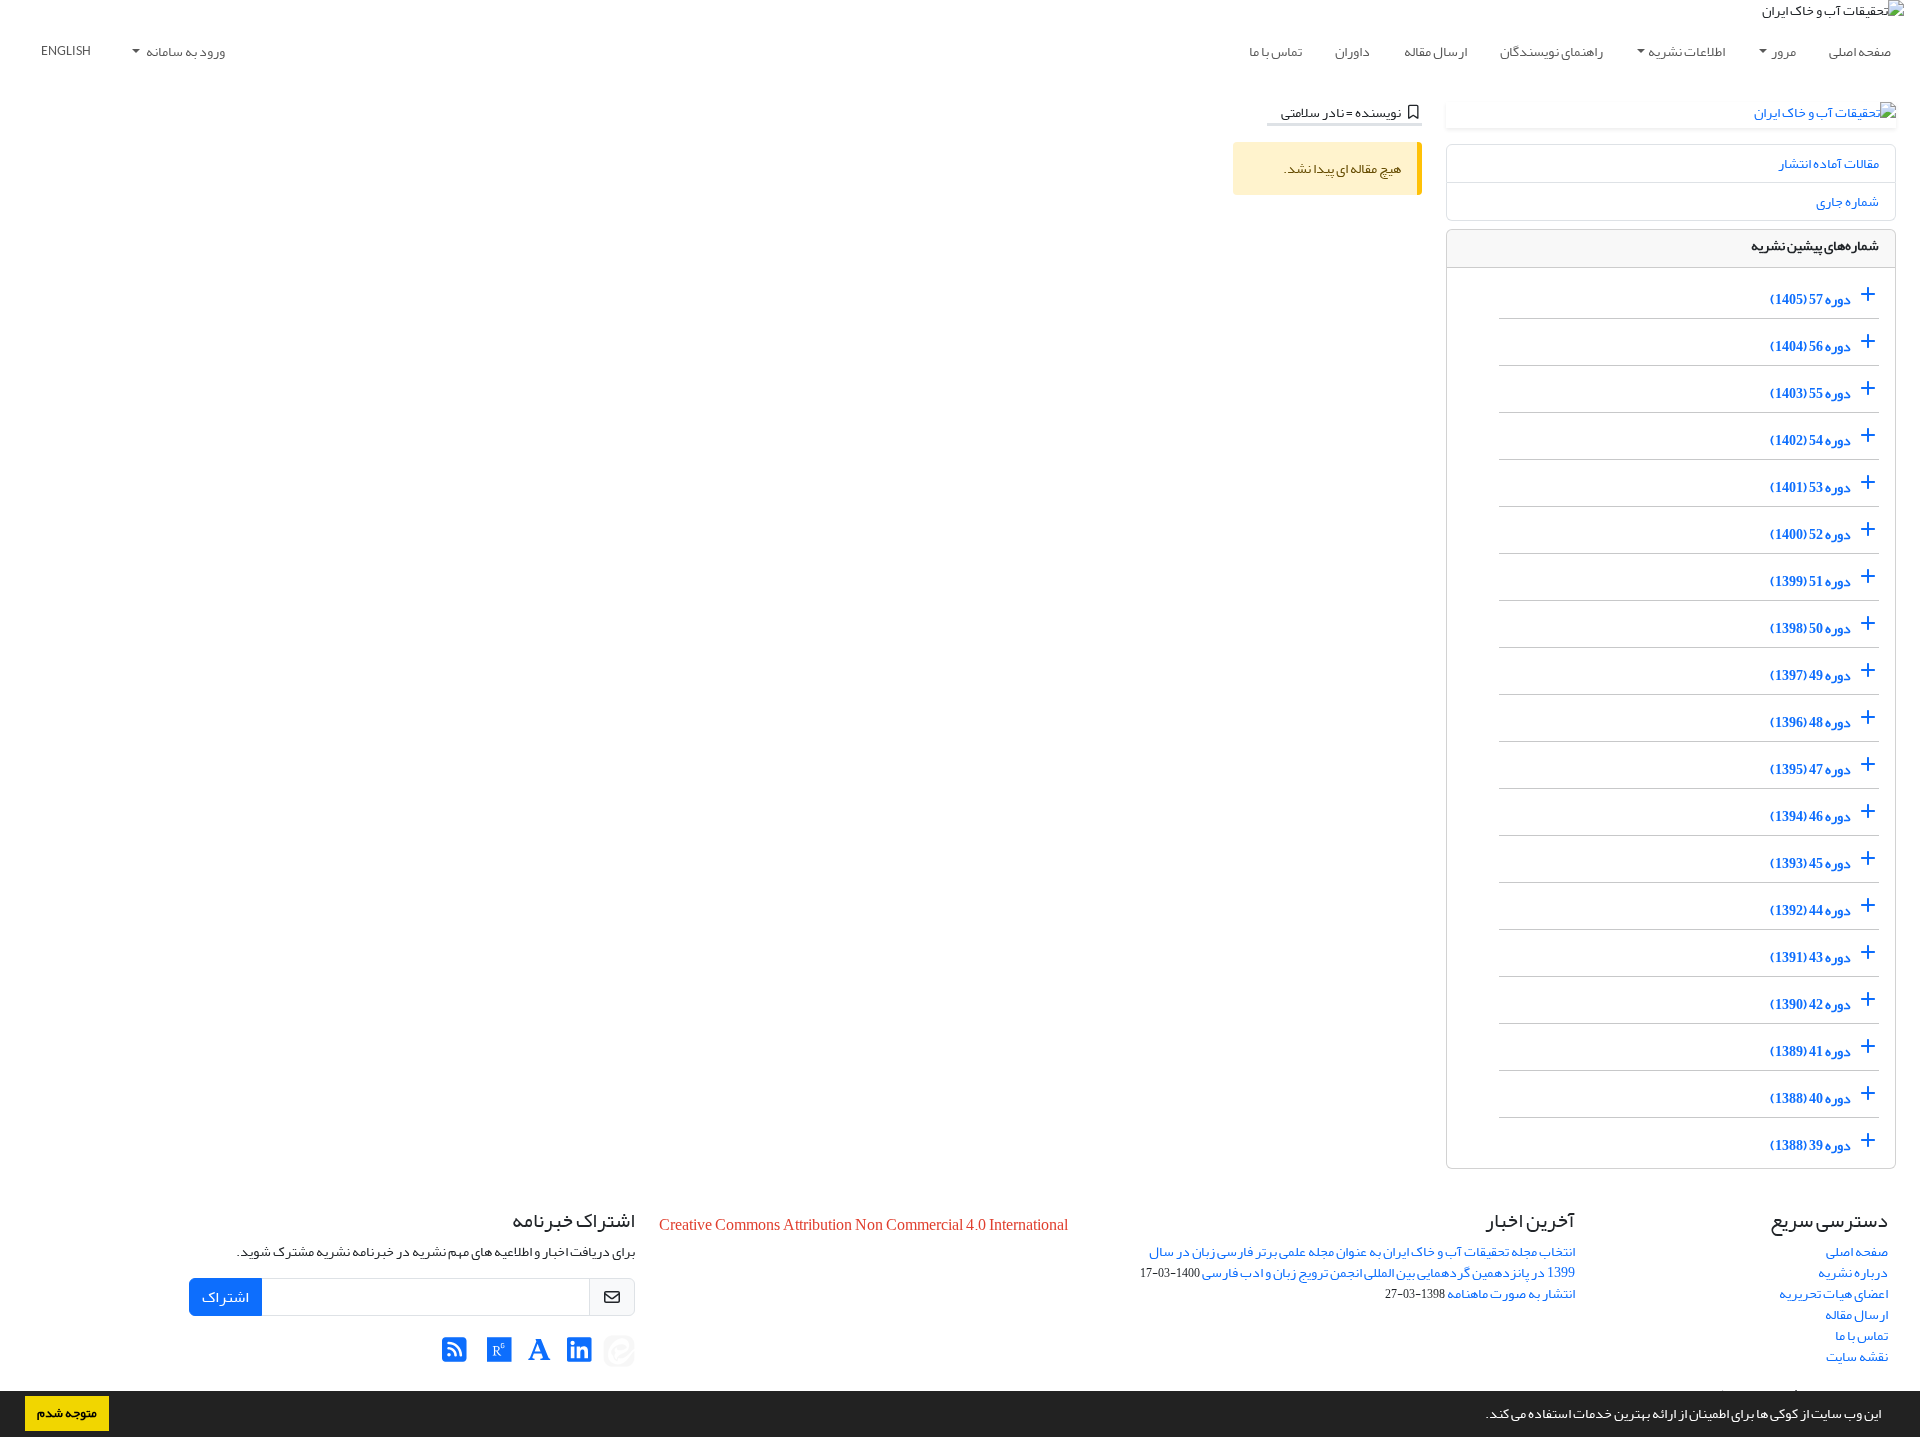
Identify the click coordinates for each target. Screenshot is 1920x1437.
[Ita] (619, 1355)
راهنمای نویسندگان (1551, 51)
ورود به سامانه (184, 51)
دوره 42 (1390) (1810, 1004)
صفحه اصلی (1860, 51)
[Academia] (539, 1355)
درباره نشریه (1853, 1272)
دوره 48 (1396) (1810, 722)
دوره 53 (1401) (1810, 487)
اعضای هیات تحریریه (1833, 1293)
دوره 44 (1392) (1810, 910)
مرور (1783, 51)
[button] (1480, 1416)
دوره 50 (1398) (1810, 628)
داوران (1352, 51)
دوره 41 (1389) (1810, 1051)
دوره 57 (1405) (1810, 299)
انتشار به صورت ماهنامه (1511, 1293)
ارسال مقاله (1435, 51)
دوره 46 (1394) (1810, 816)
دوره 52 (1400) (1810, 534)
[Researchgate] (499, 1355)
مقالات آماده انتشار (1828, 163)
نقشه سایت (1857, 1356)
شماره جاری (1847, 201)
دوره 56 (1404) (1810, 346)
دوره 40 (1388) (1810, 1098)
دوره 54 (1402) (1810, 440)
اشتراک (225, 1297)
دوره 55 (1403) (1810, 393)
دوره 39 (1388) (1810, 1145)
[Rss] (454, 1355)
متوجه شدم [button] (67, 1413)
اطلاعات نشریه (1686, 51)
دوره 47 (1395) (1810, 769)
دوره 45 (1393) (1810, 863)
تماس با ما (1275, 51)
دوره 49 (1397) (1810, 675)
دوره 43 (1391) (1810, 957)
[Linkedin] (579, 1355)
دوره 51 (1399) (1810, 581)
